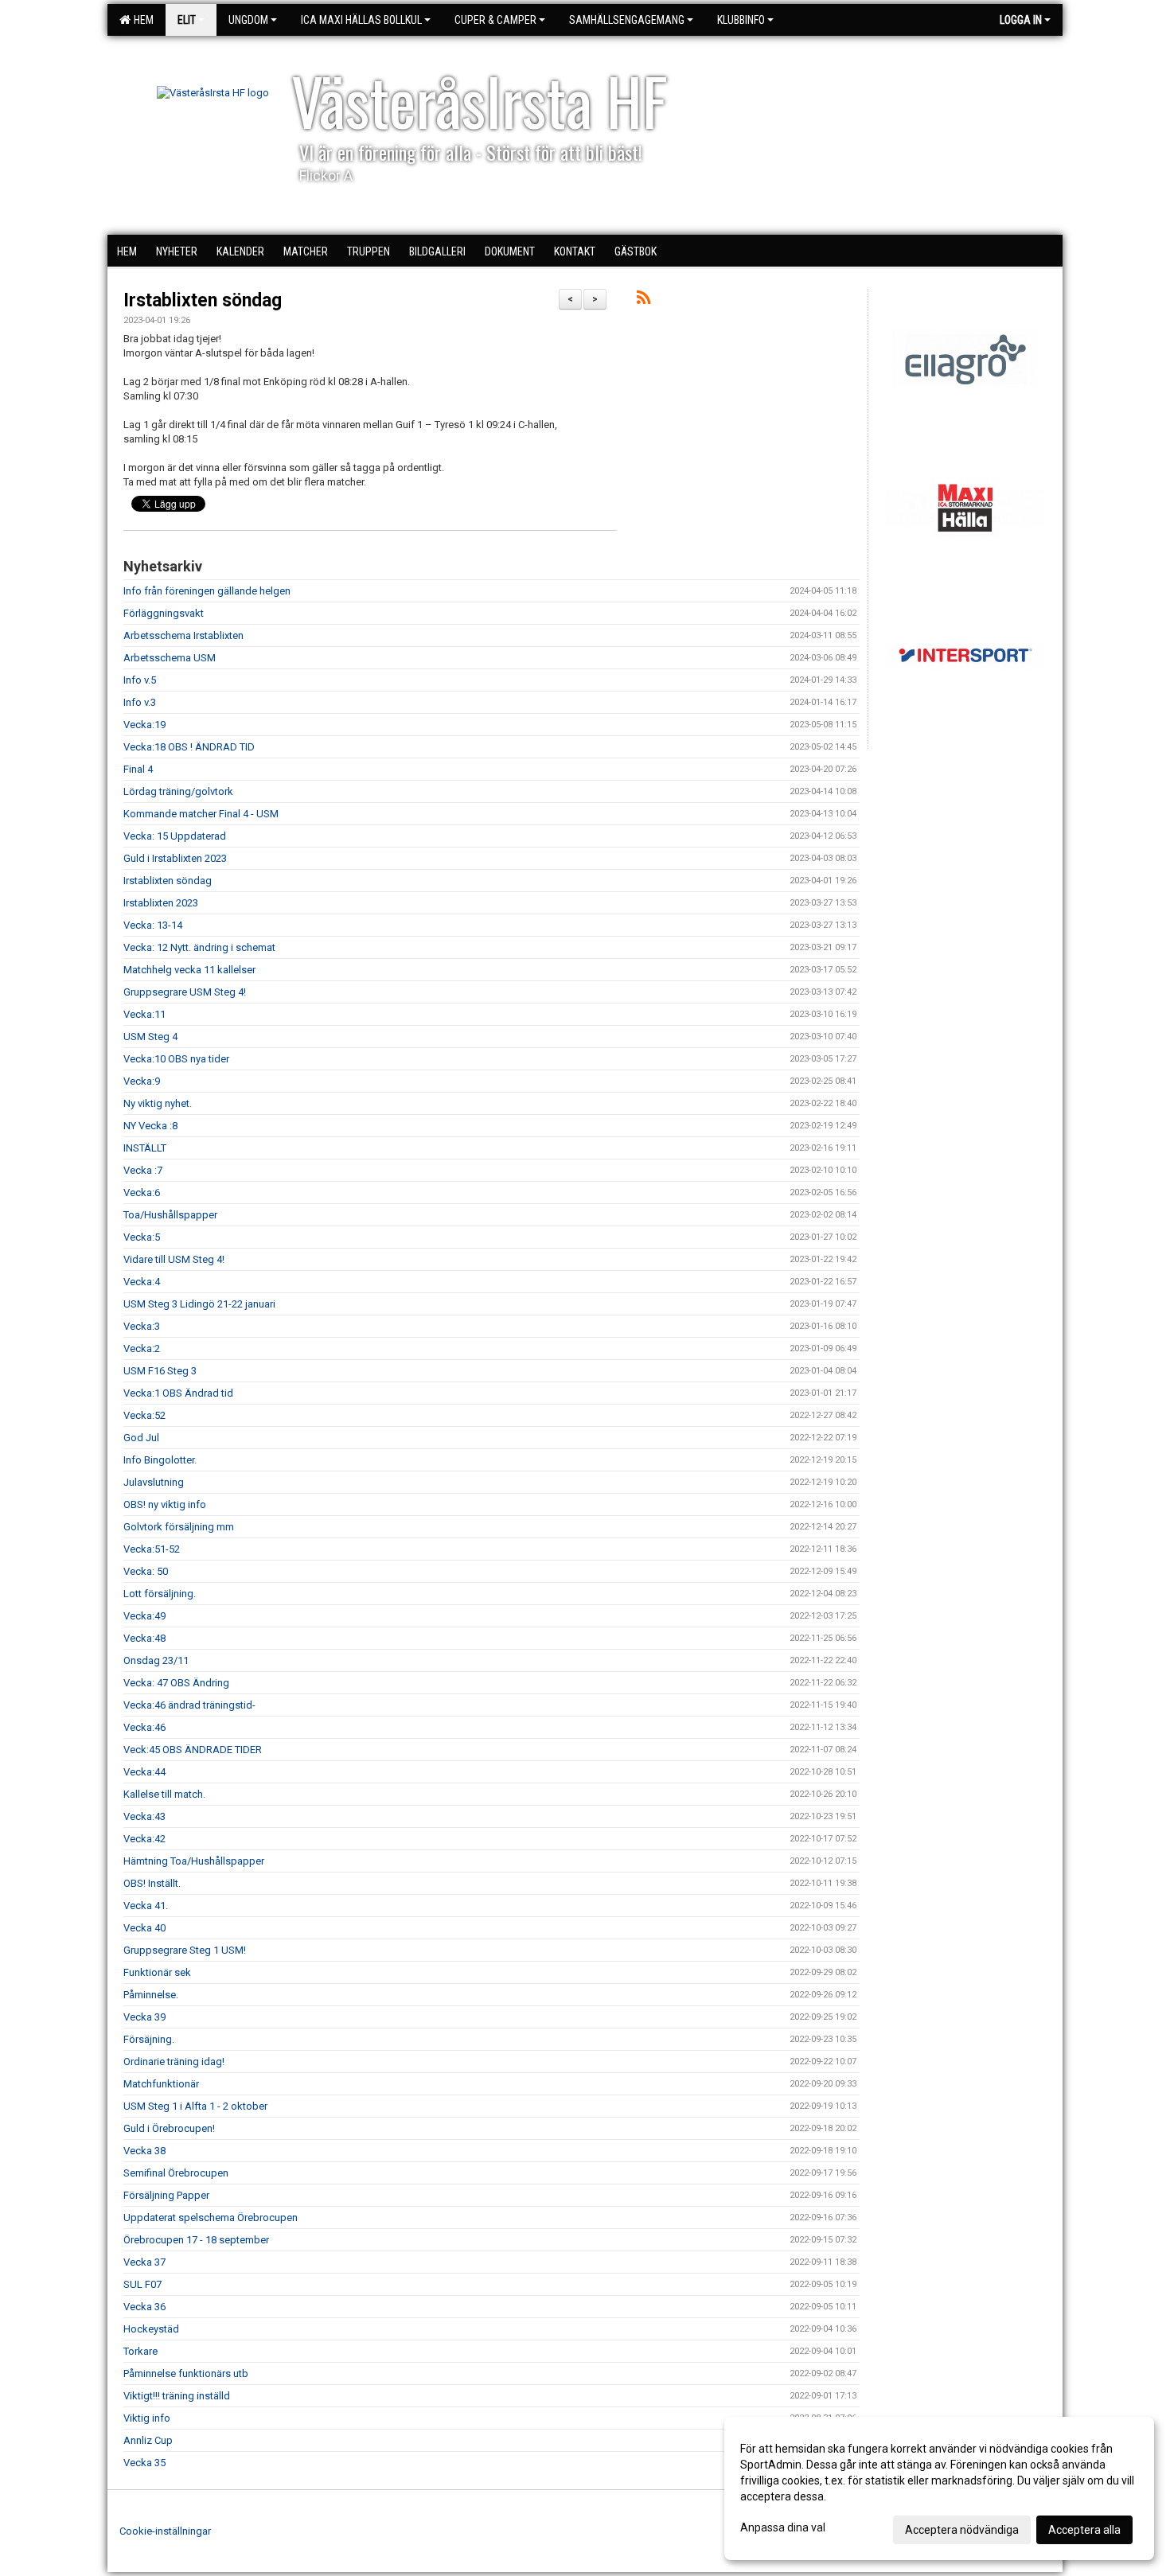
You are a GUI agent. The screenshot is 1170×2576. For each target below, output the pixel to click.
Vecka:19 (144, 725)
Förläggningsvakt (164, 613)
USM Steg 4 (150, 1037)
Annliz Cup (148, 2440)
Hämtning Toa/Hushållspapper (194, 1861)
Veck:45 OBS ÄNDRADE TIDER (193, 1750)
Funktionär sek (157, 1972)
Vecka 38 (144, 2151)
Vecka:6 (142, 1193)
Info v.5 (140, 680)
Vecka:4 (142, 1282)
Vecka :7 (143, 1170)
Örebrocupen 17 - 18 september (196, 2240)
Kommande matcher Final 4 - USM (201, 814)
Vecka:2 (142, 1348)
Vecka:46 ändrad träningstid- (189, 1705)
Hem (141, 20)
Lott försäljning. (160, 1594)
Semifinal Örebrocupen (176, 2173)
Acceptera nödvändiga (962, 2530)
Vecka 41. (146, 1906)
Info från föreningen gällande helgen (207, 591)
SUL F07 (142, 2284)
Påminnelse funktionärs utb (186, 2373)
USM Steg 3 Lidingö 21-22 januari (199, 1304)
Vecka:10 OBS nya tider (176, 1059)
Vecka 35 (144, 2463)
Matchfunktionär (161, 2084)
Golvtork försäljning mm (179, 1527)
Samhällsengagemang (627, 20)
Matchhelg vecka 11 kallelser (189, 970)
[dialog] (939, 2488)
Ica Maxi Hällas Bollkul (361, 20)
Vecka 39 (144, 2017)
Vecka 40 (144, 1928)
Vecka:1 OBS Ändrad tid (178, 1393)
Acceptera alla (1084, 2530)
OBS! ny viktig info (165, 1504)
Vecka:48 (144, 1638)
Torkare (140, 2351)
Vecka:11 (144, 1014)
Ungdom (248, 20)
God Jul (141, 1438)
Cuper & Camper (495, 20)
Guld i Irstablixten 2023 (175, 858)
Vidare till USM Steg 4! (174, 1259)
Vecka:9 (142, 1081)
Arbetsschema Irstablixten (183, 635)
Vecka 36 (144, 2307)
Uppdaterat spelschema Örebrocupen (211, 2217)
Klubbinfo (741, 20)
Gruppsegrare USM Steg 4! (185, 992)
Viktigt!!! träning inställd (177, 2396)
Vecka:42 (144, 1839)
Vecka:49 (144, 1616)
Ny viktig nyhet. (158, 1103)
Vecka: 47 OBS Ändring (176, 1683)
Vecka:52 (144, 1415)
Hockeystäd (151, 2329)
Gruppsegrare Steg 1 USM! (185, 1950)
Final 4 (138, 769)
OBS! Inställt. (152, 1883)
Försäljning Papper (166, 2195)
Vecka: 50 (146, 1571)
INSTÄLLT (145, 1148)
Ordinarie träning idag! (174, 2062)
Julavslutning (154, 1482)
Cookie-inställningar (165, 2531)
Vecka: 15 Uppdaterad (175, 836)
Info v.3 (140, 702)
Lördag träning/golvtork (178, 791)
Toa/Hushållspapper (170, 1215)
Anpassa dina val (783, 2527)
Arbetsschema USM (170, 658)
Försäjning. (149, 2039)
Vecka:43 (144, 1816)
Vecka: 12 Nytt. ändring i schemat (199, 947)
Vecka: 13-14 (153, 925)
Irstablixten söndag (203, 300)
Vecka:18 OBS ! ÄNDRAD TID (189, 747)
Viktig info (147, 2418)
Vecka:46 (144, 1727)
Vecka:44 (144, 1772)
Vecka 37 (144, 2262)
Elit (187, 20)
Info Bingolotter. (160, 1460)
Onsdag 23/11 (156, 1660)
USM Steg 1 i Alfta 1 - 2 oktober (195, 2106)
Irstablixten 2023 (161, 903)
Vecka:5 (142, 1237)
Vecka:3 (142, 1326)
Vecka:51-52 (152, 1549)
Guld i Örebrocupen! (169, 2128)
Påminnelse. (151, 1995)
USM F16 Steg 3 (160, 1371)
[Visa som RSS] (643, 300)
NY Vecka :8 (150, 1126)
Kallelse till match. (164, 1794)
